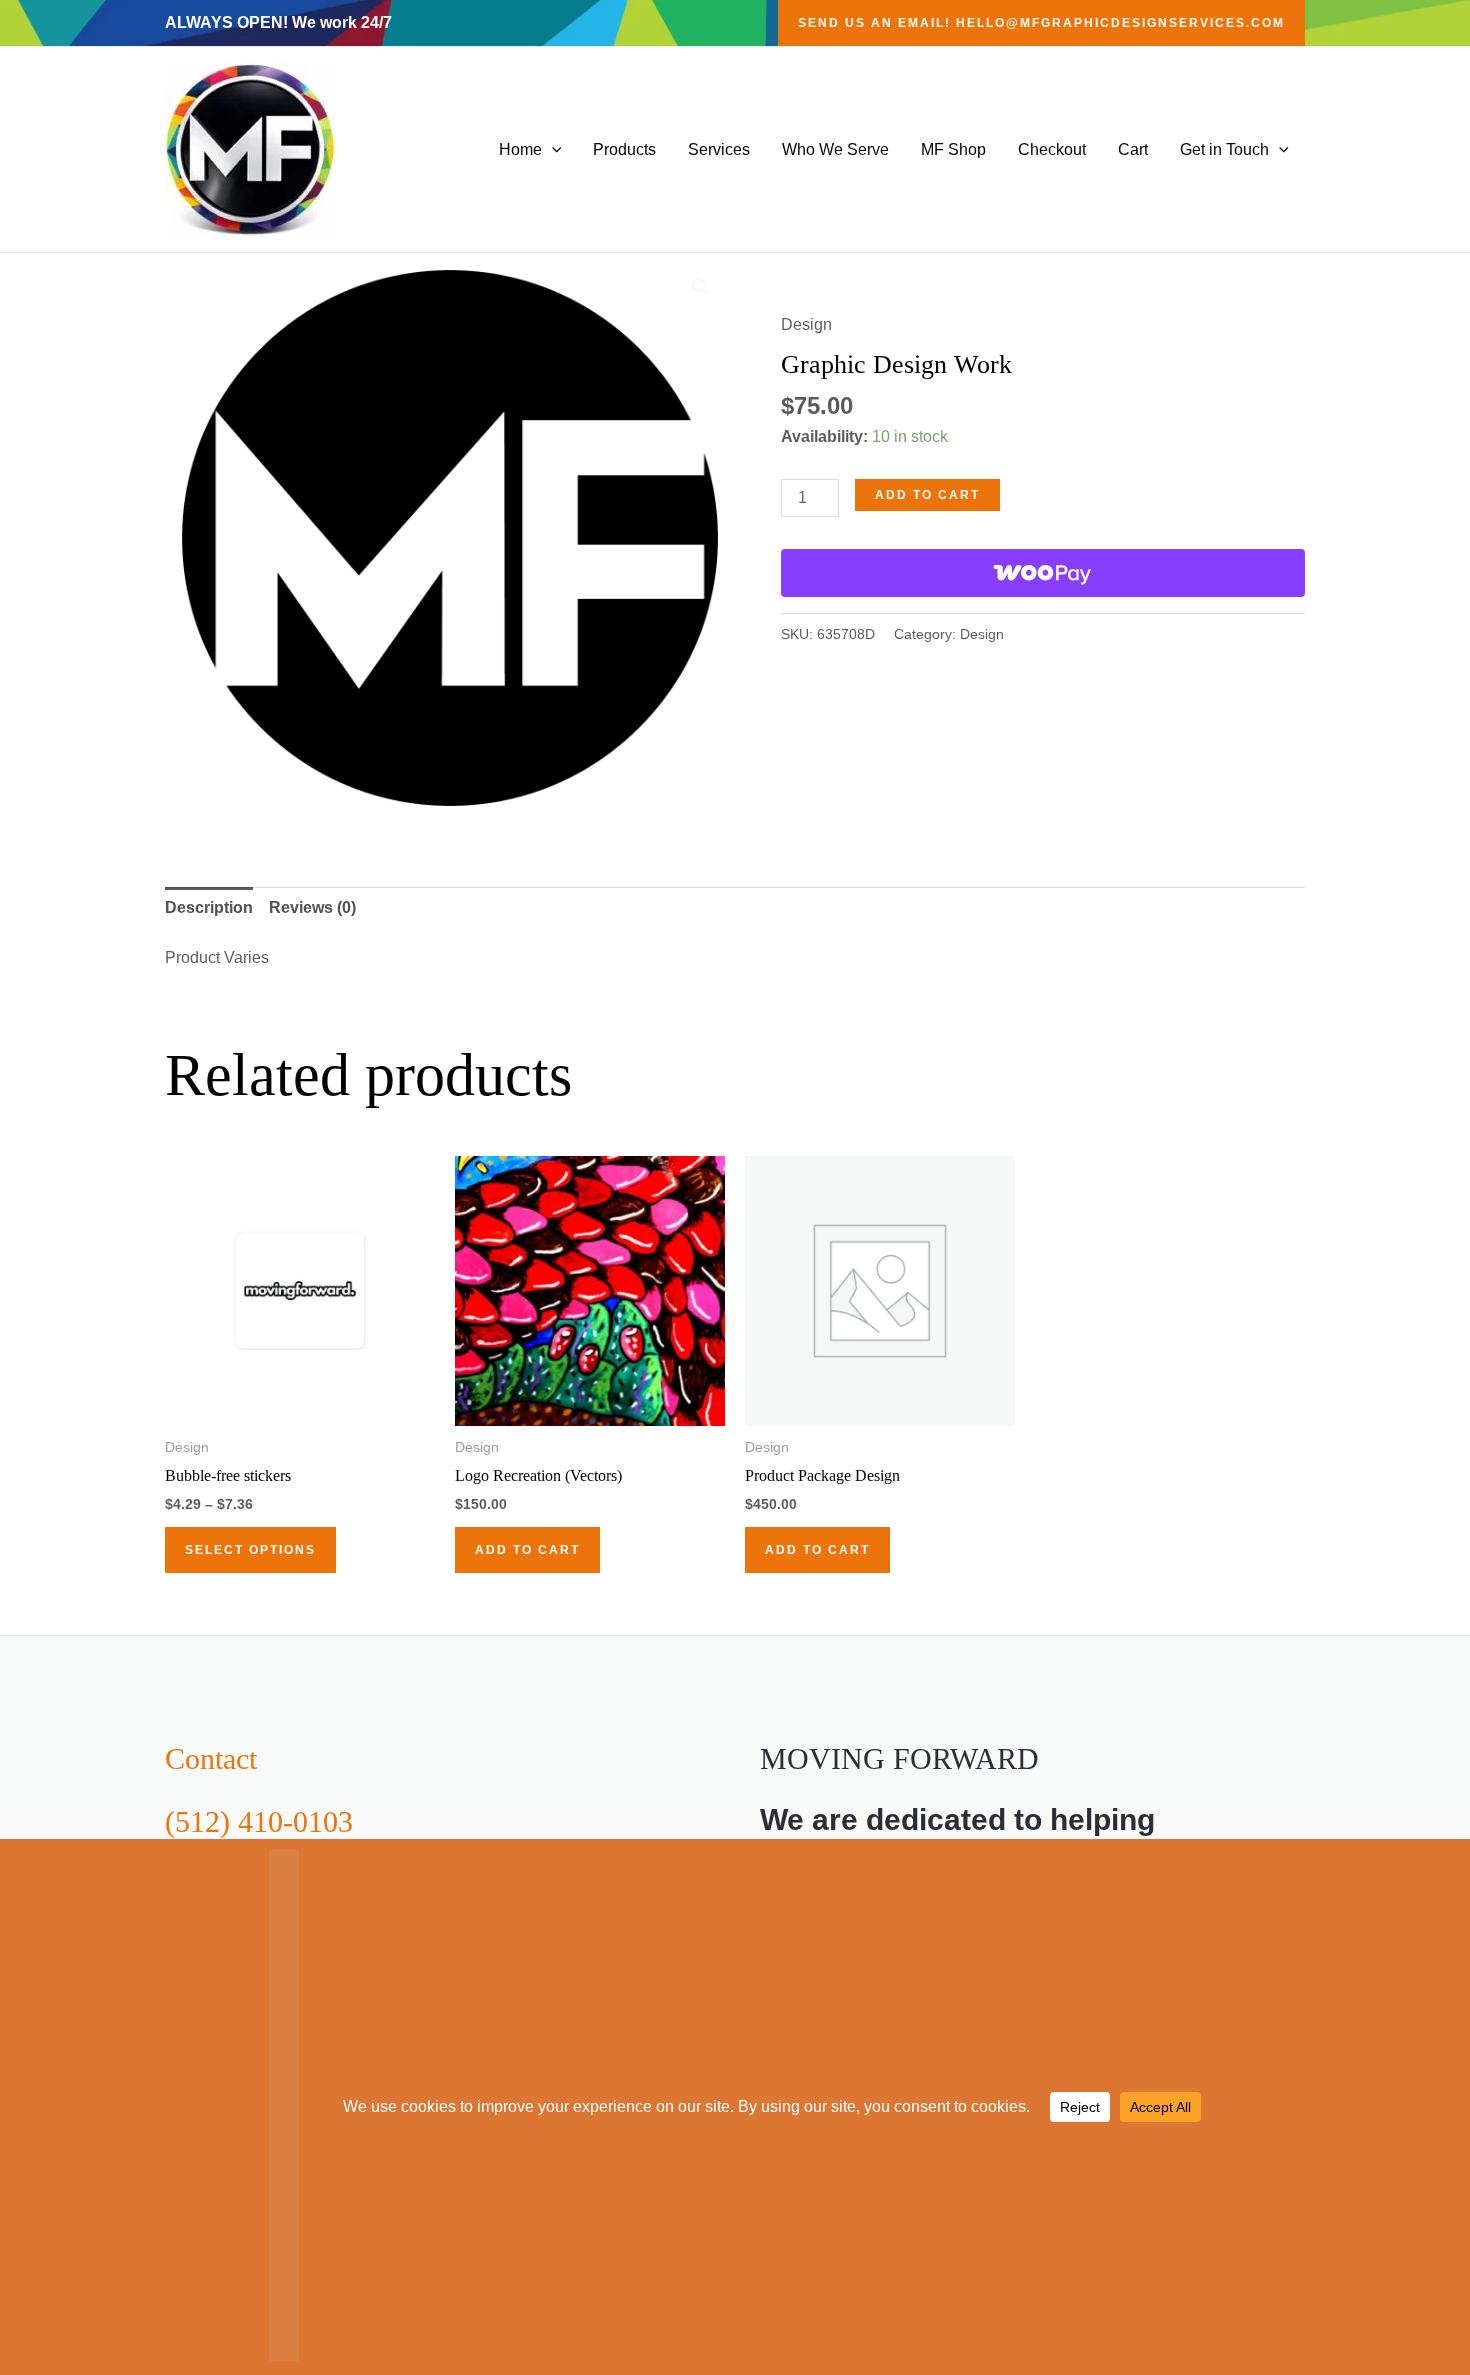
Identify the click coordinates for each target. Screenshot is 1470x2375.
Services (719, 149)
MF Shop (953, 149)
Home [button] (520, 149)
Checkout (1052, 149)
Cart (1133, 149)
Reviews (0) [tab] (312, 907)
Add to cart (927, 495)
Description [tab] (209, 907)
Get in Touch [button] (1224, 149)
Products (624, 149)
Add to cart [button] (527, 1550)
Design (806, 324)
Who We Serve (835, 149)
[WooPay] (1043, 573)
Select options (250, 1550)
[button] (1041, 23)
